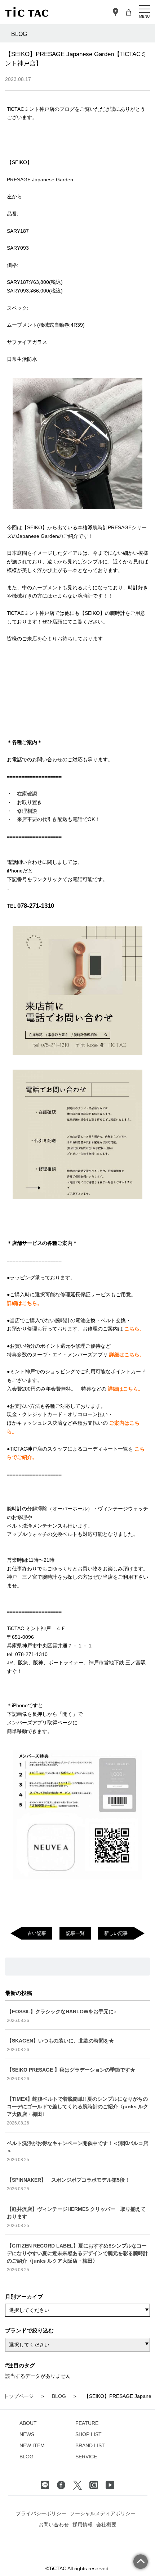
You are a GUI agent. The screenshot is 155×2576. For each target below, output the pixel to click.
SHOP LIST (88, 2434)
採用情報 (83, 2525)
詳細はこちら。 (25, 1303)
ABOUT (28, 2423)
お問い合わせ (54, 2525)
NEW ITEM (32, 2445)
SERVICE (86, 2457)
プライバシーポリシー (41, 2513)
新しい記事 (116, 1933)
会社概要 (106, 2525)
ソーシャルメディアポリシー (103, 2513)
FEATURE (87, 2423)
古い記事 (37, 1933)
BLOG (26, 2457)
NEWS (27, 2434)
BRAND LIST (90, 2445)
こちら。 (134, 1329)
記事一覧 (75, 1933)
